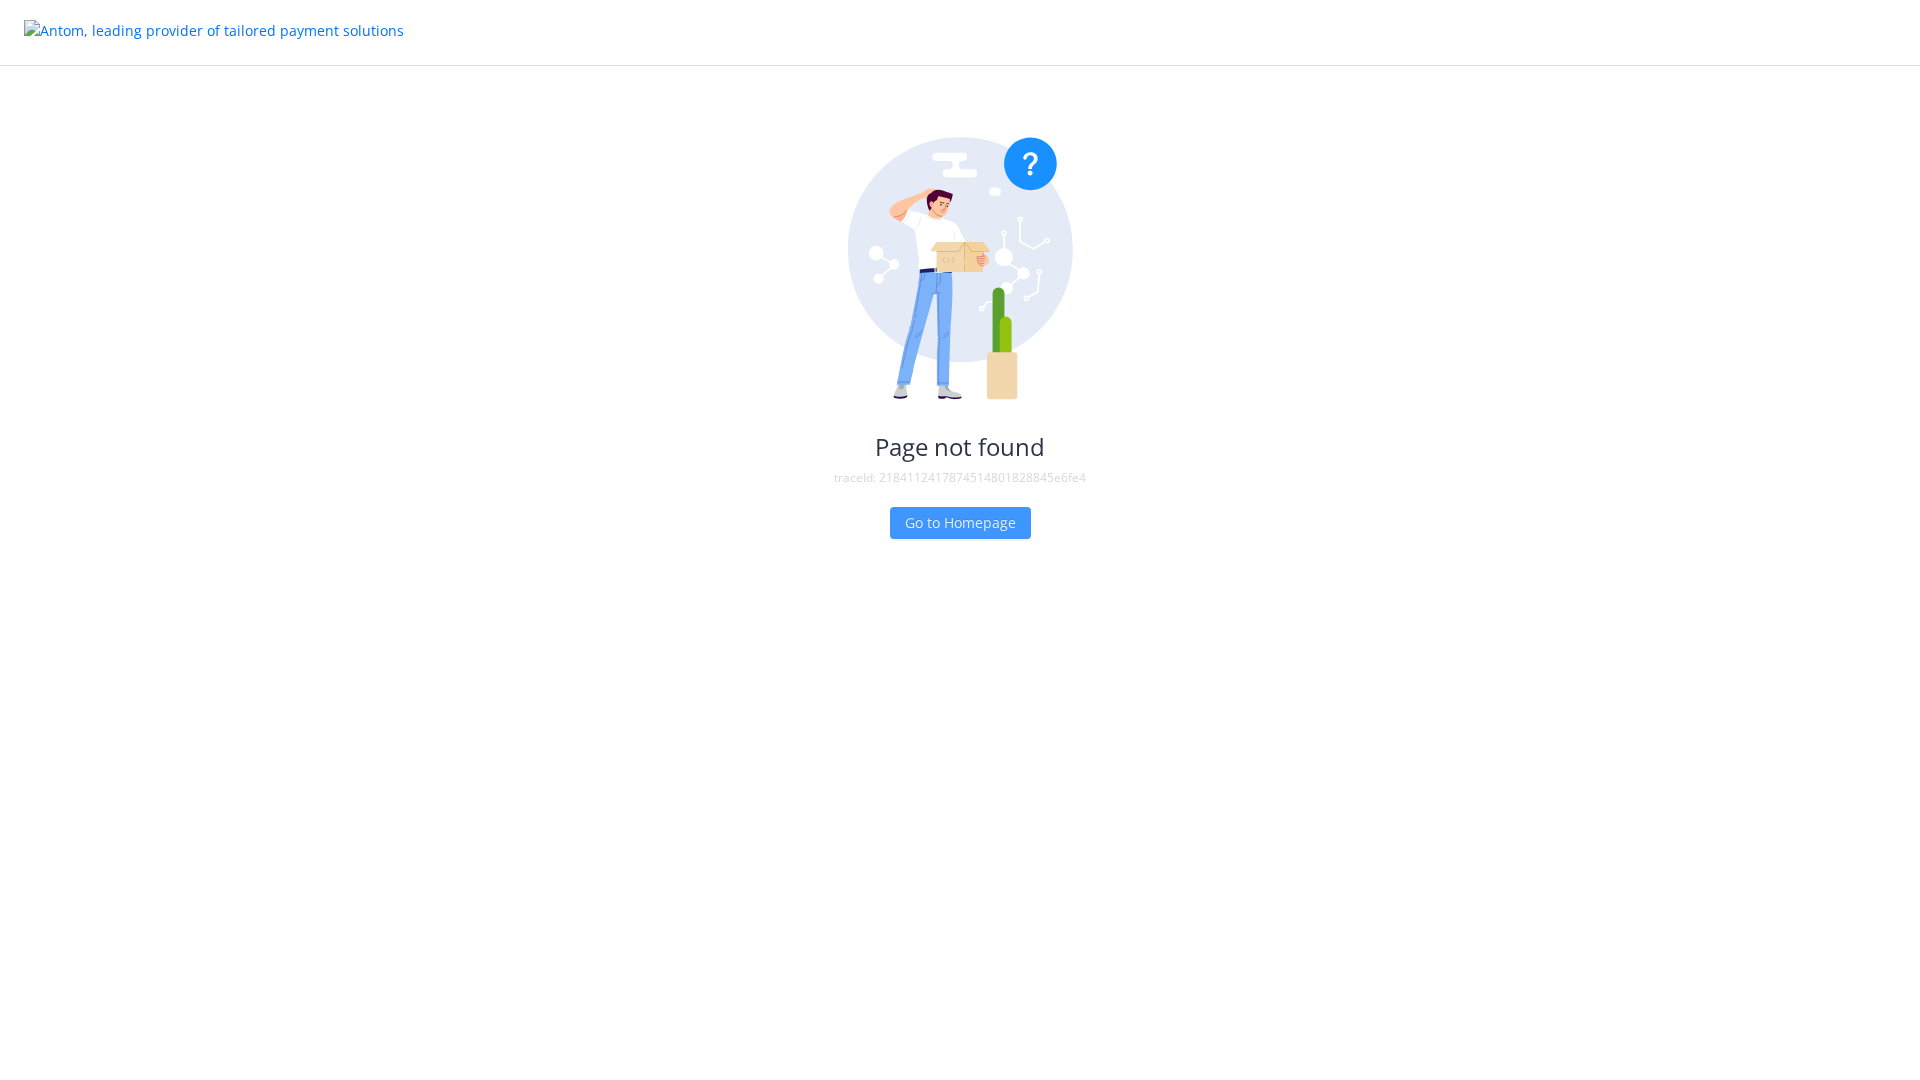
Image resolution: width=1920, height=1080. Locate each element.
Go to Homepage (960, 522)
